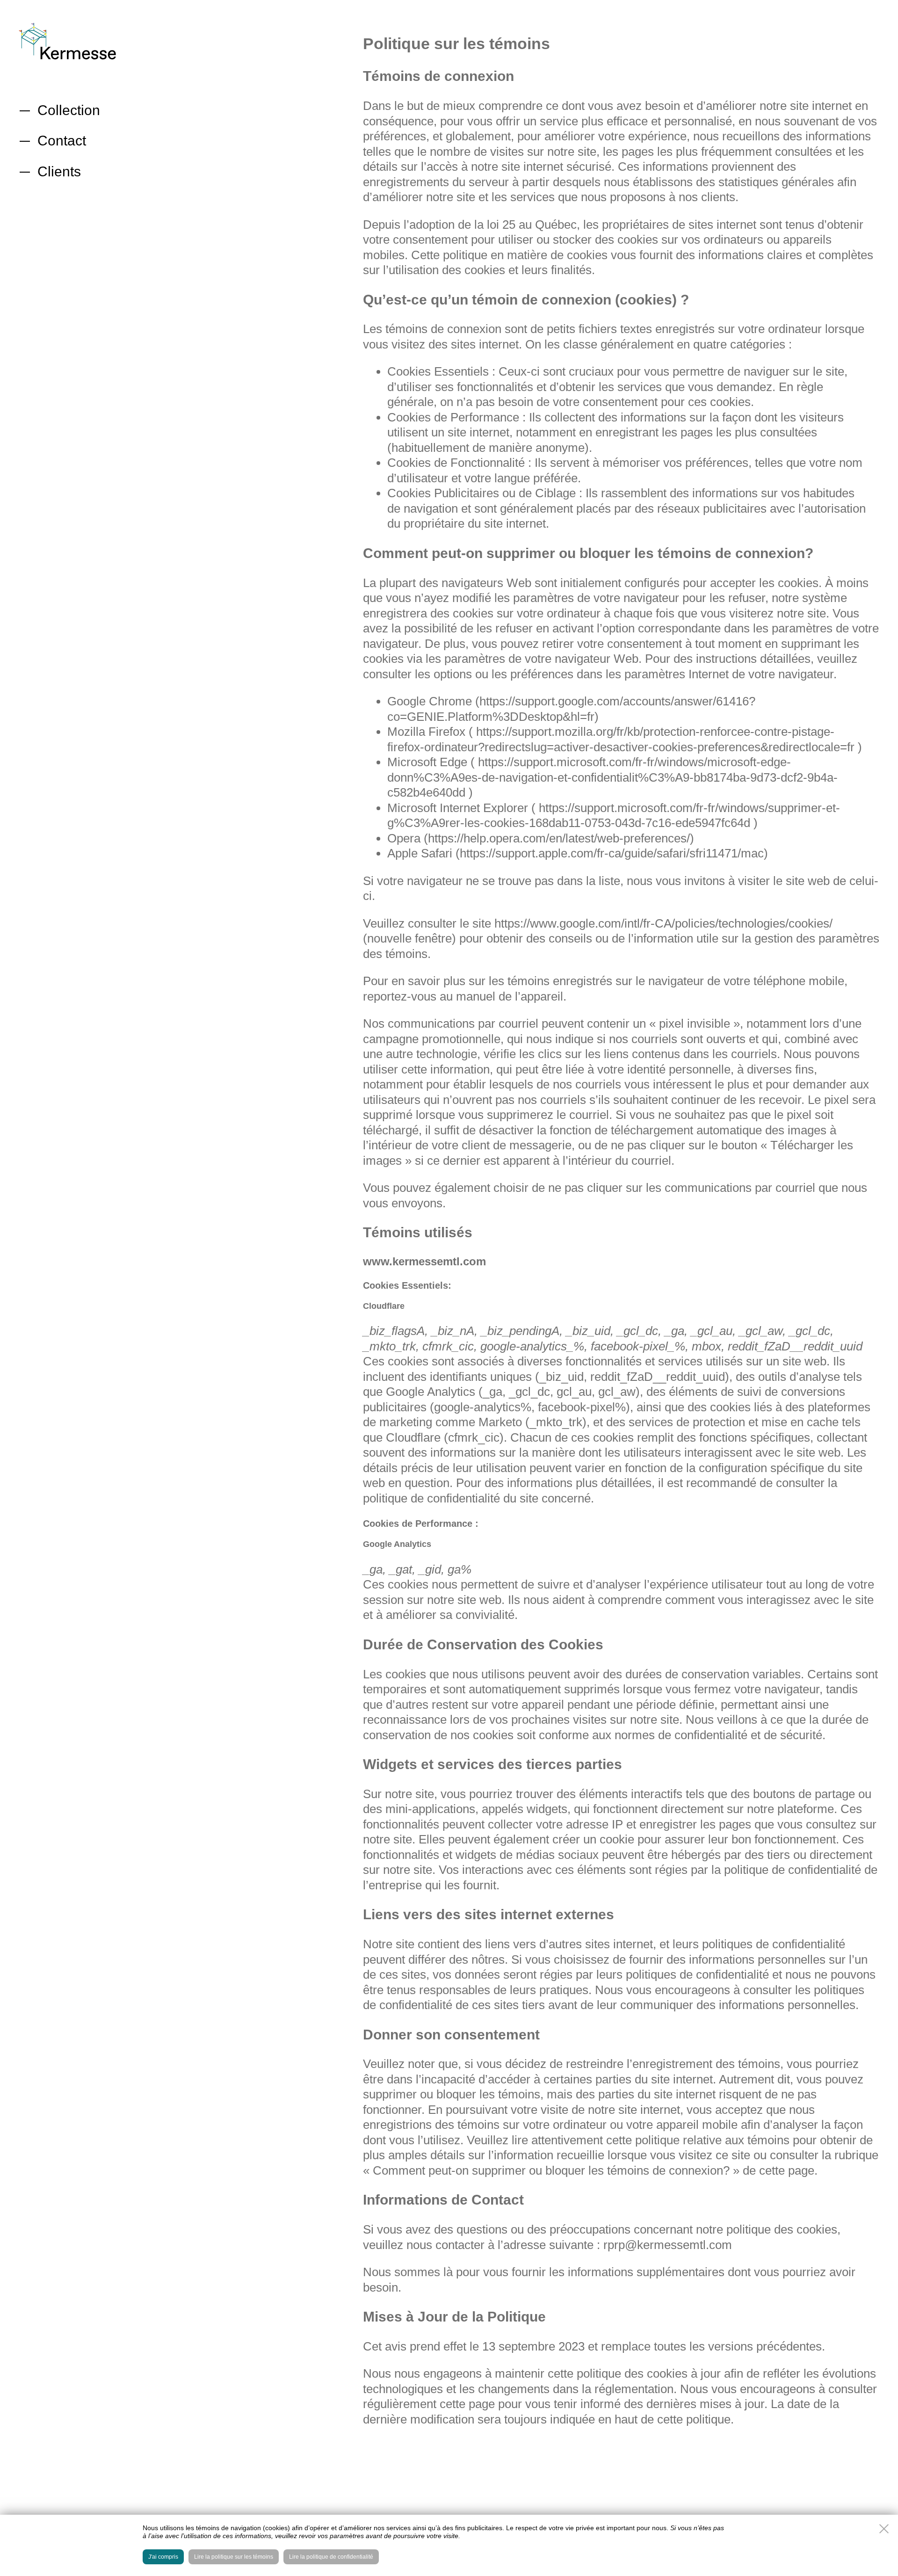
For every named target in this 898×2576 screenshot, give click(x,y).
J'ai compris (163, 2557)
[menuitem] (70, 110)
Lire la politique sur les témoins (234, 2557)
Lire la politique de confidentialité (331, 2557)
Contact (62, 141)
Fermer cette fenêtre (884, 2529)
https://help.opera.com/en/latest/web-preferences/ (559, 838)
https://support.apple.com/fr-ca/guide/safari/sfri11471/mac (612, 853)
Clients (59, 171)
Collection (69, 110)
